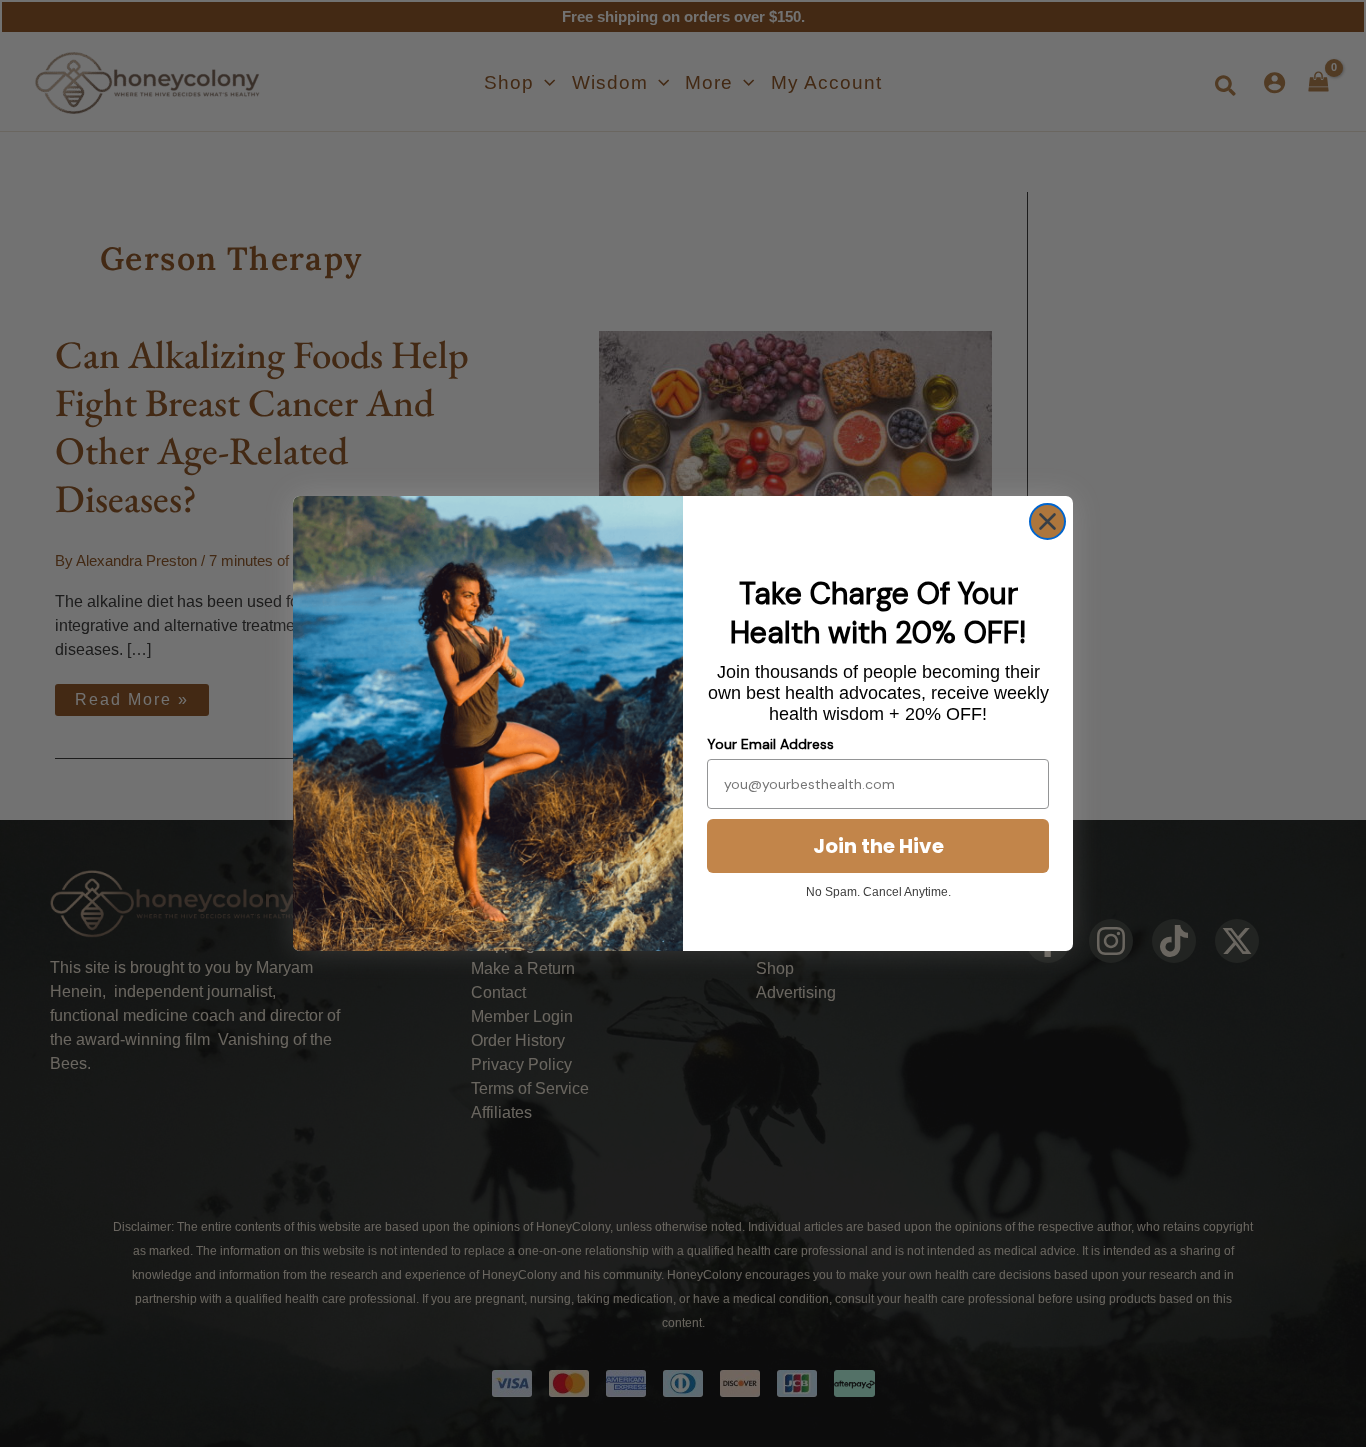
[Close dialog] (1047, 521)
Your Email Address (770, 744)
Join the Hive (878, 846)
